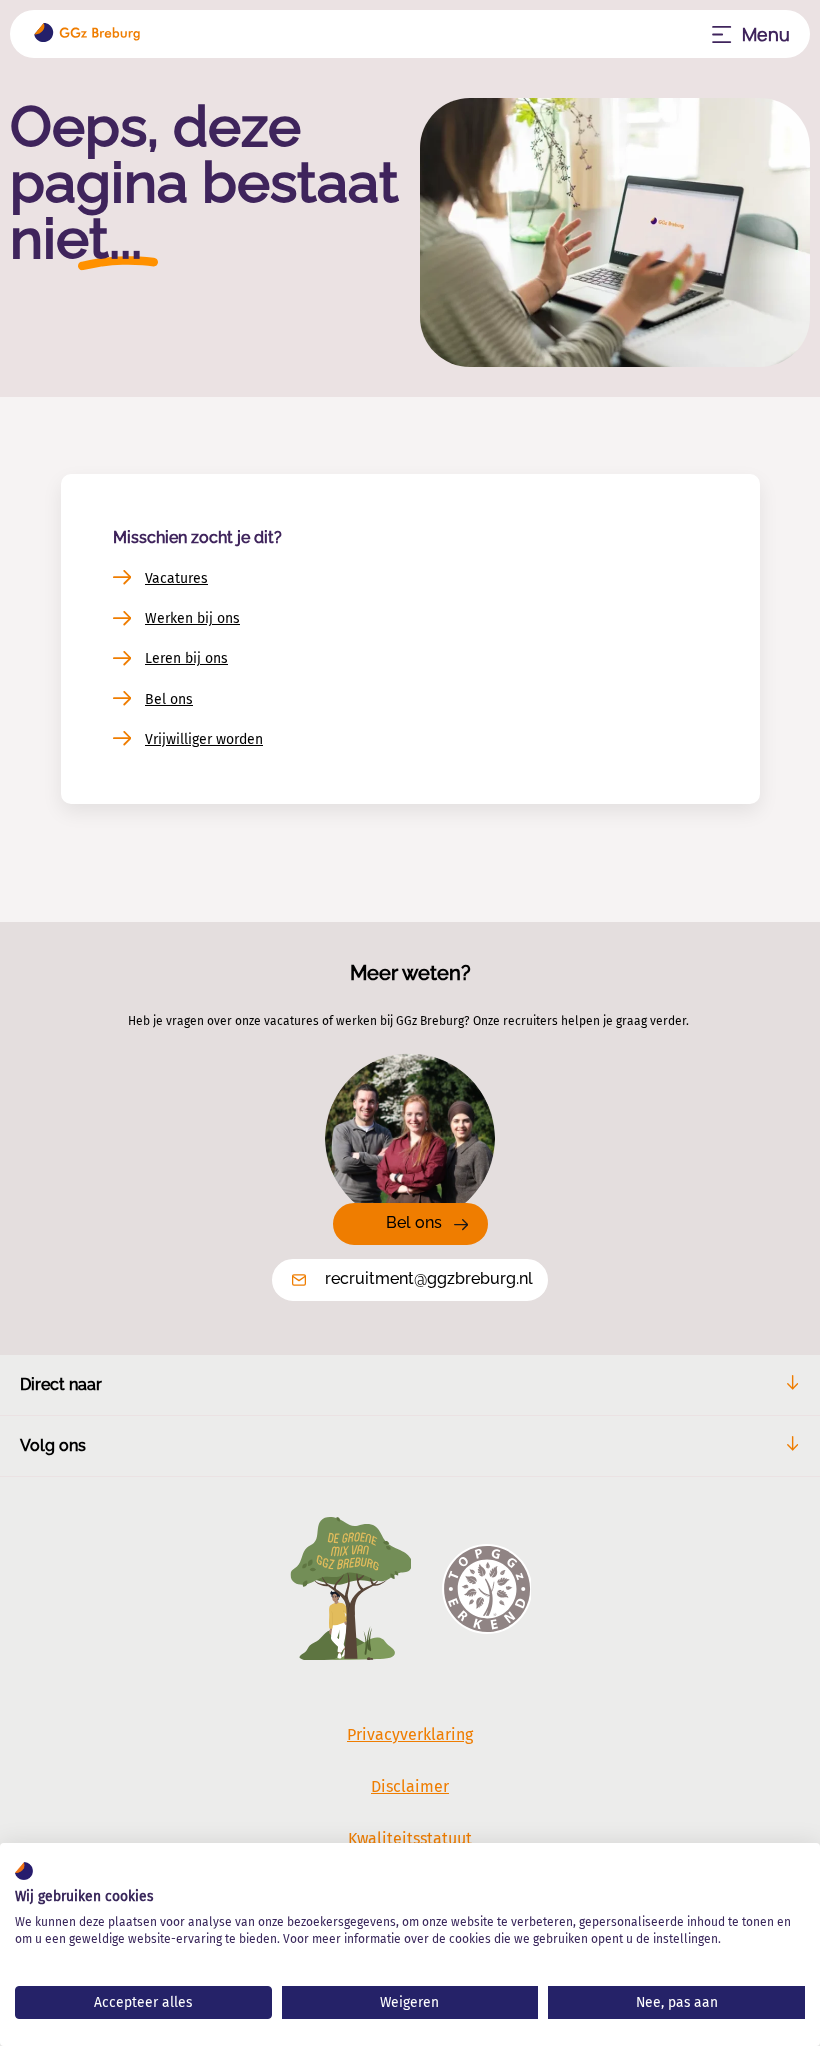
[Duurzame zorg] (350, 1590)
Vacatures (176, 578)
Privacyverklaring (410, 1734)
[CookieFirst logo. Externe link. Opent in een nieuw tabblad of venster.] (24, 1871)
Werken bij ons (192, 618)
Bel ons (169, 699)
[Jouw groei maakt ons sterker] (87, 34)
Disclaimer (410, 1786)
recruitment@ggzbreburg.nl (429, 1278)
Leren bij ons (186, 658)
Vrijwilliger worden (204, 739)
